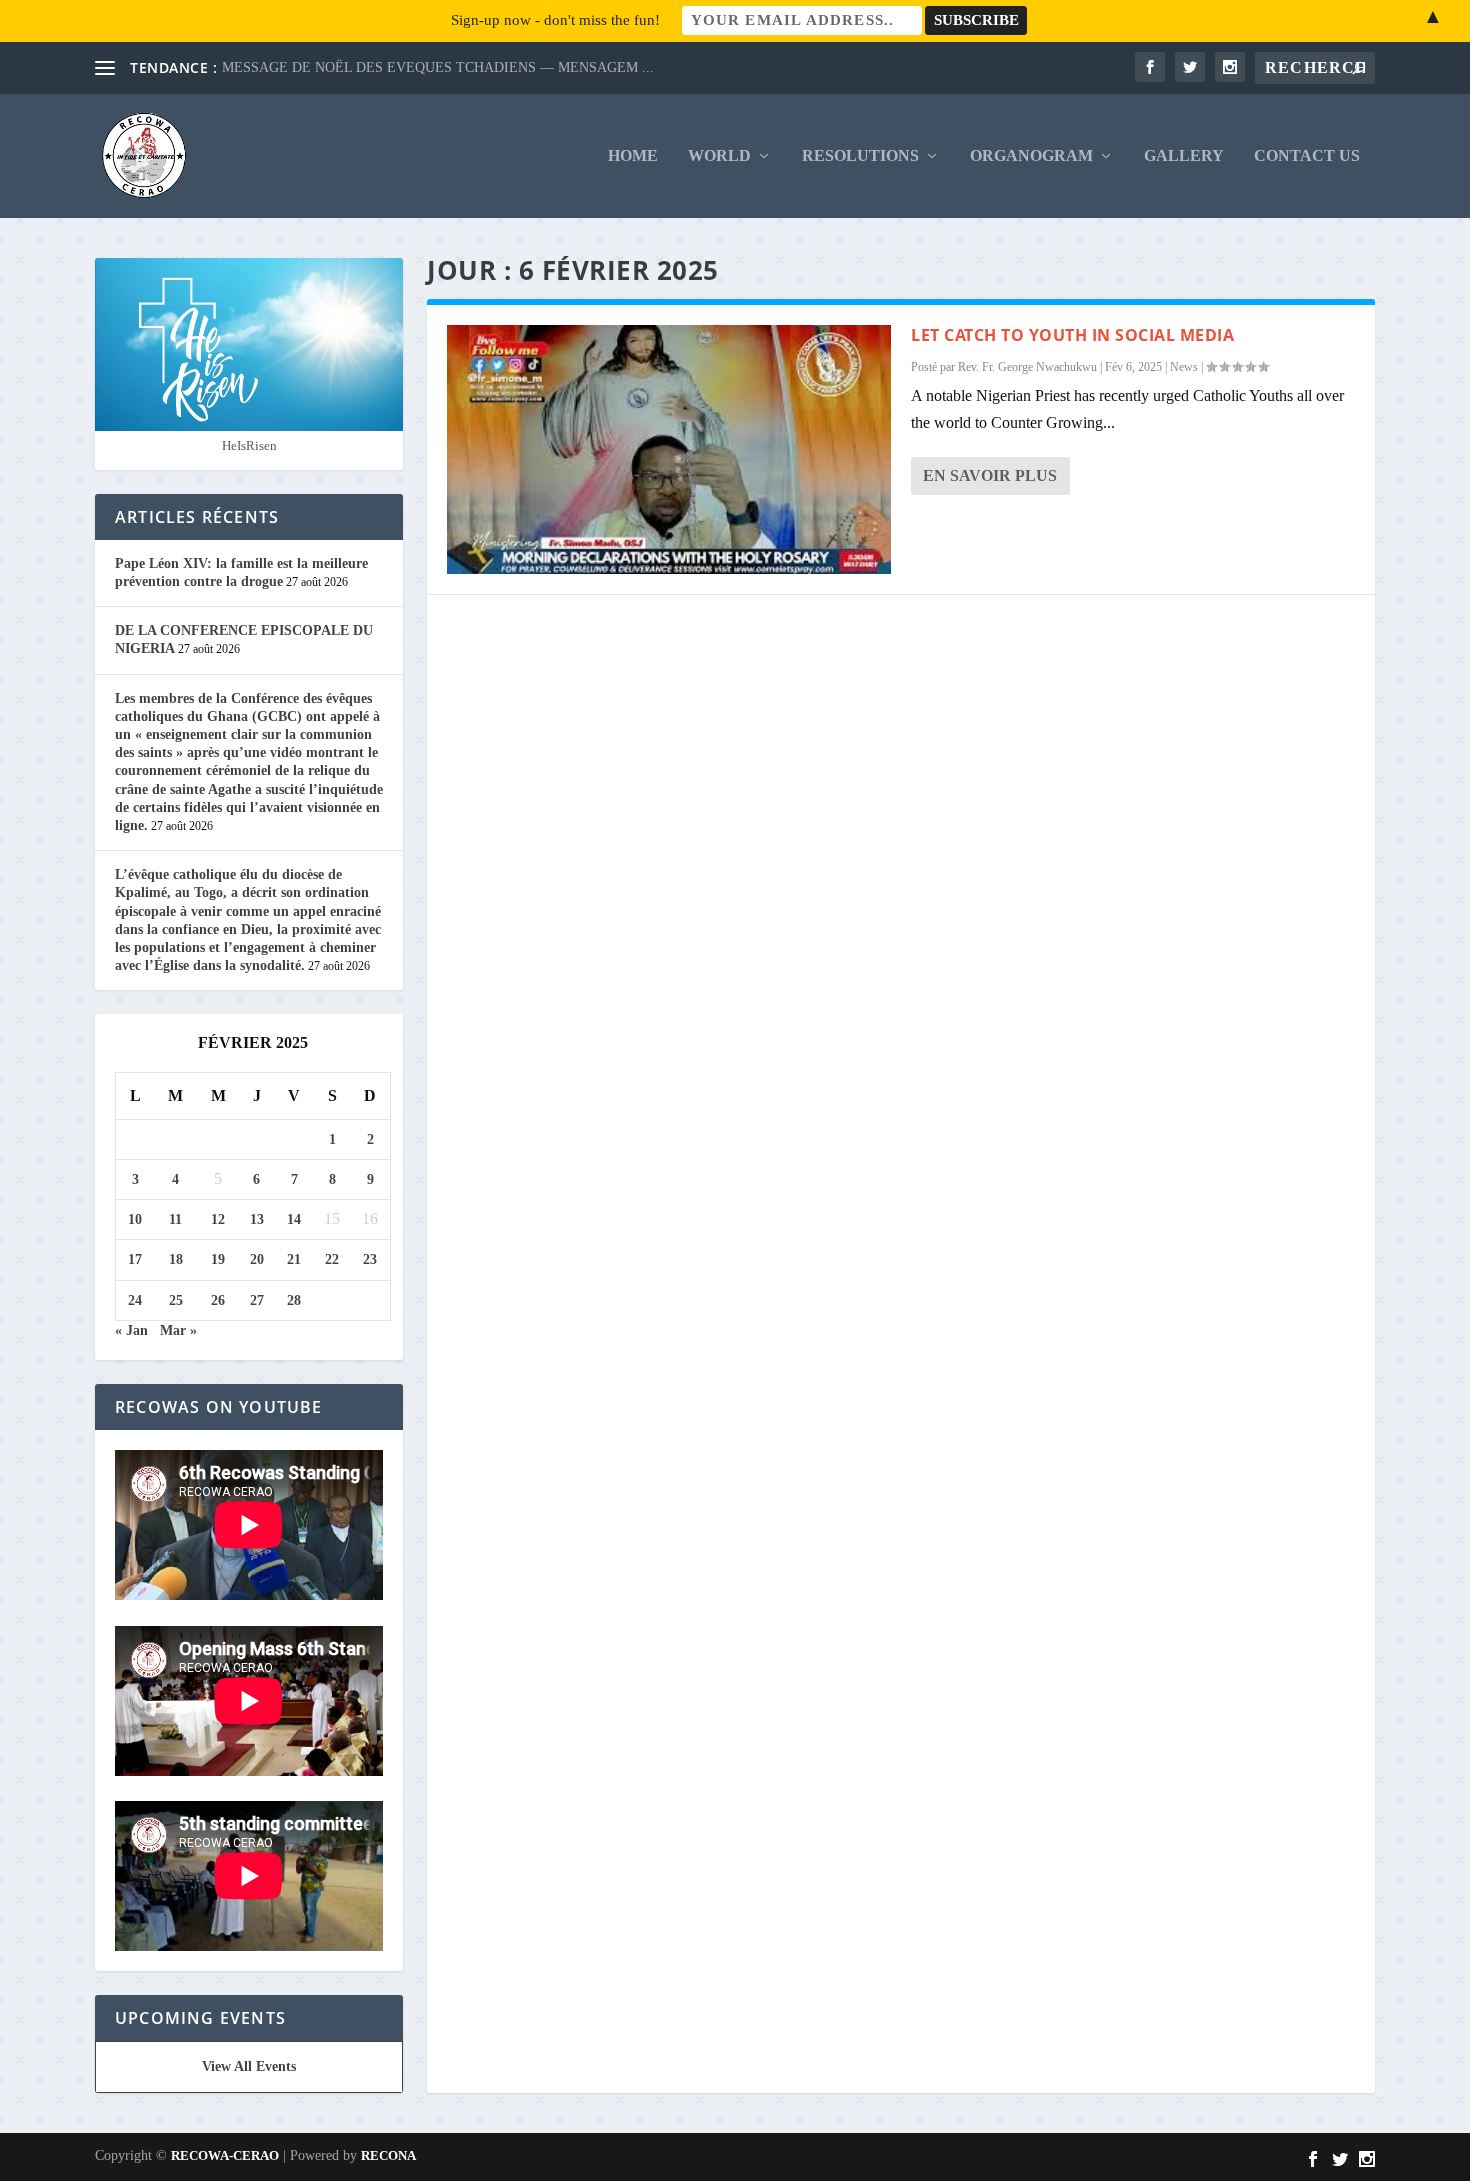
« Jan (131, 1330)
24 (135, 1300)
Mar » (178, 1330)
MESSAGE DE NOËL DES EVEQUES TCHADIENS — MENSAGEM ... (438, 67)
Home (633, 156)
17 (135, 1259)
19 (218, 1259)
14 (294, 1219)
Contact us (1307, 156)
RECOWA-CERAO (225, 2155)
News (1184, 367)
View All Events (249, 2066)
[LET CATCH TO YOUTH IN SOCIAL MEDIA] (669, 449)
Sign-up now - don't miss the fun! (555, 20)
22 (332, 1259)
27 (257, 1300)
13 (257, 1219)
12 (218, 1219)
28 (294, 1300)
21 (294, 1259)
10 (135, 1219)
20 (257, 1259)
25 (176, 1300)
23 (370, 1259)
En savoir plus (990, 475)
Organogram (1031, 156)
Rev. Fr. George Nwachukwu (1027, 367)
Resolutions (860, 156)
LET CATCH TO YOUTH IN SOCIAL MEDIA (1072, 335)
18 (176, 1259)
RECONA (388, 2155)
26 (218, 1300)
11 (175, 1219)
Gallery (1184, 156)
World (719, 156)
